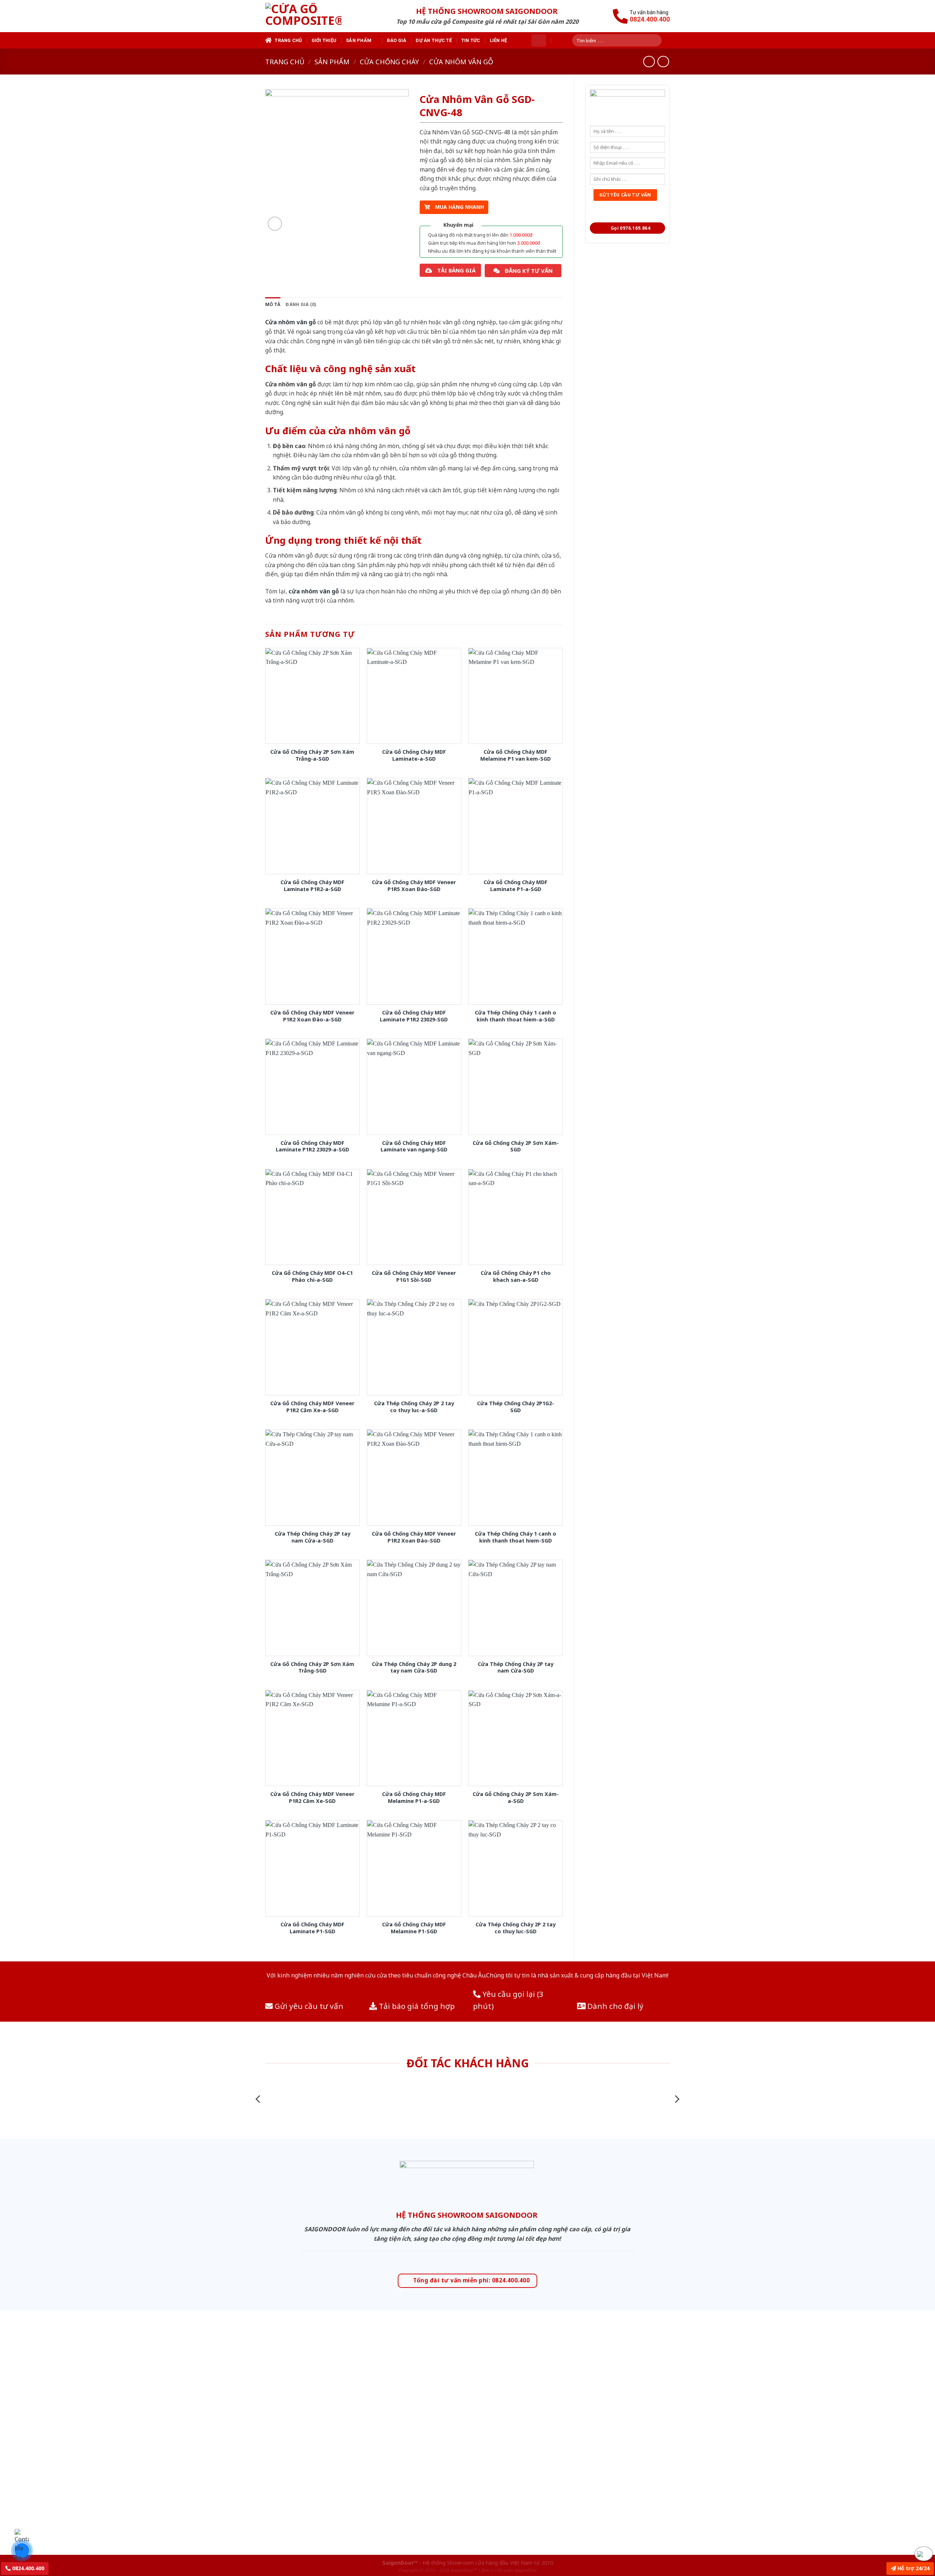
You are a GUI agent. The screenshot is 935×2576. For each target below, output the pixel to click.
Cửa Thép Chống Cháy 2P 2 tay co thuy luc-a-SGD (414, 1407)
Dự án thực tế (434, 40)
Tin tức (471, 40)
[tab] (273, 305)
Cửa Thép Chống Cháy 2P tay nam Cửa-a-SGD (312, 1537)
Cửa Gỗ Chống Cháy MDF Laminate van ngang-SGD (414, 1146)
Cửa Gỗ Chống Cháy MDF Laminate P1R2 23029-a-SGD (312, 1146)
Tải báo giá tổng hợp (416, 2006)
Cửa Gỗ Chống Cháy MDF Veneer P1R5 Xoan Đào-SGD (414, 886)
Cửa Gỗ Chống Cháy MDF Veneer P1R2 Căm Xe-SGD (312, 1798)
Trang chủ (288, 40)
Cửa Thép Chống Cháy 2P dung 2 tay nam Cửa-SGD (414, 1668)
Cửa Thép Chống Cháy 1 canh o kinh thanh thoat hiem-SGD (516, 1537)
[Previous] (259, 2099)
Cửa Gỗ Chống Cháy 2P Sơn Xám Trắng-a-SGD (312, 755)
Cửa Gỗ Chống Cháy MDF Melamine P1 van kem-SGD (516, 755)
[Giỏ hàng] (539, 41)
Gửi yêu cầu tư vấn (308, 2006)
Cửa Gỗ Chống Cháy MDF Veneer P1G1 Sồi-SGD (414, 1276)
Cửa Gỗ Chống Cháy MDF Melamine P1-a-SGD (414, 1798)
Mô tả (273, 304)
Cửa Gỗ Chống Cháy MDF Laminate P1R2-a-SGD (312, 886)
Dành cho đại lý (615, 2006)
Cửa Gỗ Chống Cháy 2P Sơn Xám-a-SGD (516, 1798)
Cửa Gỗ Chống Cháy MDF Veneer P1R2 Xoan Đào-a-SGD (312, 1016)
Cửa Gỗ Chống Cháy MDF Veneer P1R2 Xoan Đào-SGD (414, 1537)
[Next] (676, 2099)
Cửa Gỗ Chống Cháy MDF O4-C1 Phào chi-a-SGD (312, 1276)
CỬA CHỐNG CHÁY (389, 62)
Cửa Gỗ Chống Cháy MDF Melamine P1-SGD (414, 1928)
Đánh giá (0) (301, 304)
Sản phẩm (359, 40)
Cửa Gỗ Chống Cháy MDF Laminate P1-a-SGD (516, 886)
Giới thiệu (324, 40)
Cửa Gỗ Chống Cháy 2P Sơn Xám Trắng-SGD (312, 1668)
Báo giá (397, 40)
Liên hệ (499, 40)
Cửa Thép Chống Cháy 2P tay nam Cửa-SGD (516, 1668)
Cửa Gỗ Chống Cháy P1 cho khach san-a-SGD (516, 1276)
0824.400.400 (27, 2568)
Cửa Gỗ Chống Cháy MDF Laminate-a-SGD (414, 755)
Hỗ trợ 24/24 (913, 2568)
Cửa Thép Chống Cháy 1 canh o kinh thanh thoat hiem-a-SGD (516, 1016)
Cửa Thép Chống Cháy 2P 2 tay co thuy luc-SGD (516, 1928)
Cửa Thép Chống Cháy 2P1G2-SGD (516, 1407)
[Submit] (659, 40)
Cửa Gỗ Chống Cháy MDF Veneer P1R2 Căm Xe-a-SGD (312, 1407)
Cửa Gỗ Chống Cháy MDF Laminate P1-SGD (312, 1928)
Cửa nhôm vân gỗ (461, 62)
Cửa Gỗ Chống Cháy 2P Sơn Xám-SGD (516, 1146)
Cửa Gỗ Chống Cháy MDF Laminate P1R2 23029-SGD (414, 1016)
